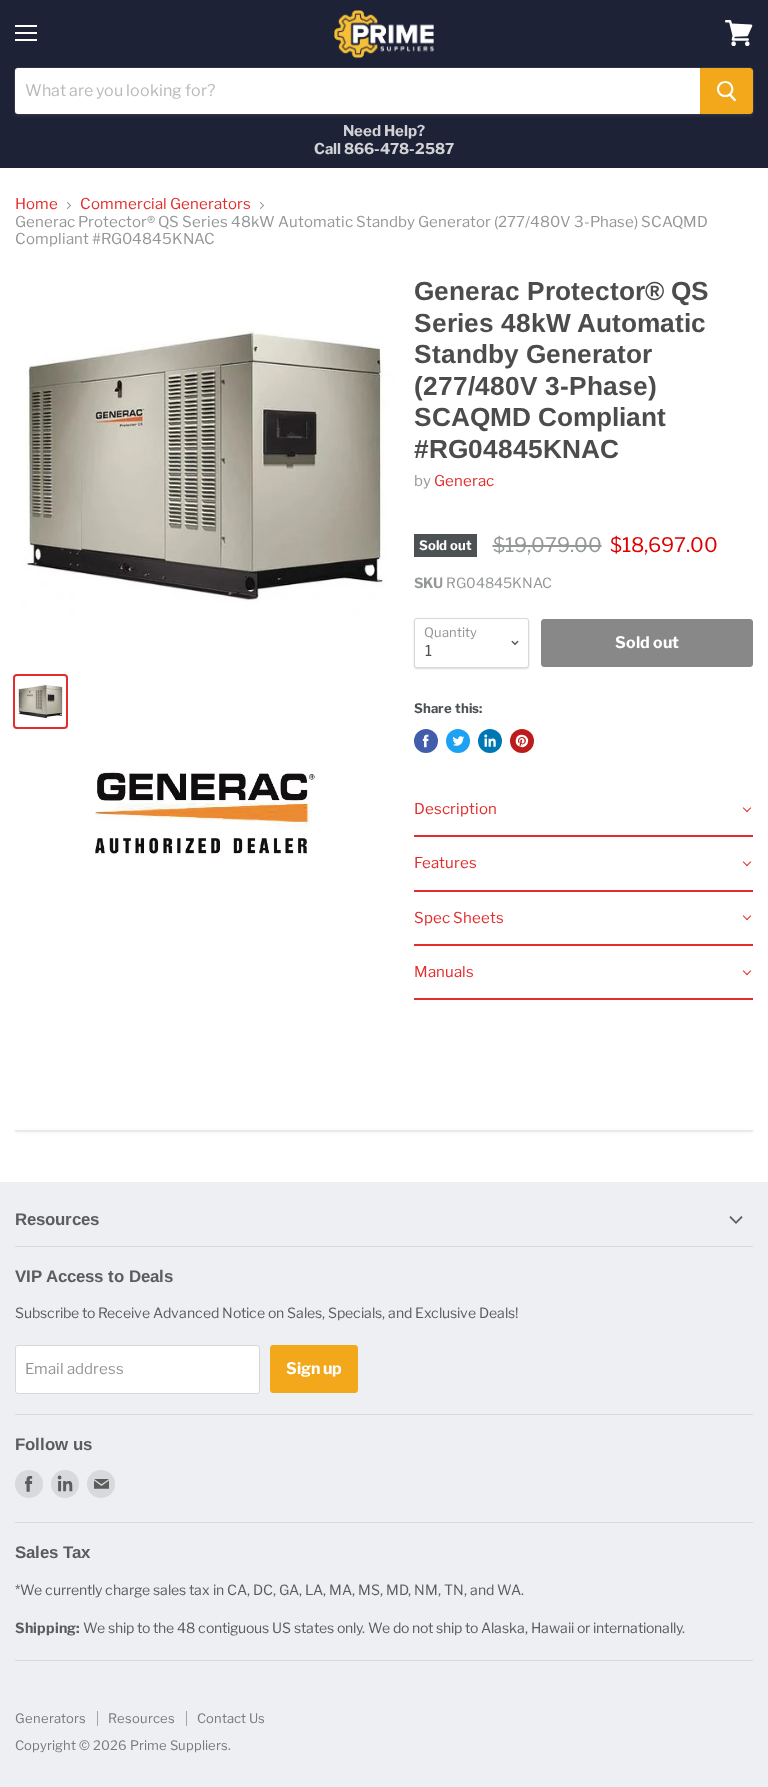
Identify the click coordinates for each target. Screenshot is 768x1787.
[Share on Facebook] (426, 741)
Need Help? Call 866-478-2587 (384, 140)
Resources (141, 1718)
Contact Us (231, 1718)
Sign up (314, 1368)
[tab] (583, 810)
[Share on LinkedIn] (490, 741)
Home (36, 204)
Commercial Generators (165, 204)
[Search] (726, 91)
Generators (50, 1718)
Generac (464, 481)
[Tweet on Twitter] (458, 741)
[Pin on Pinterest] (522, 741)
